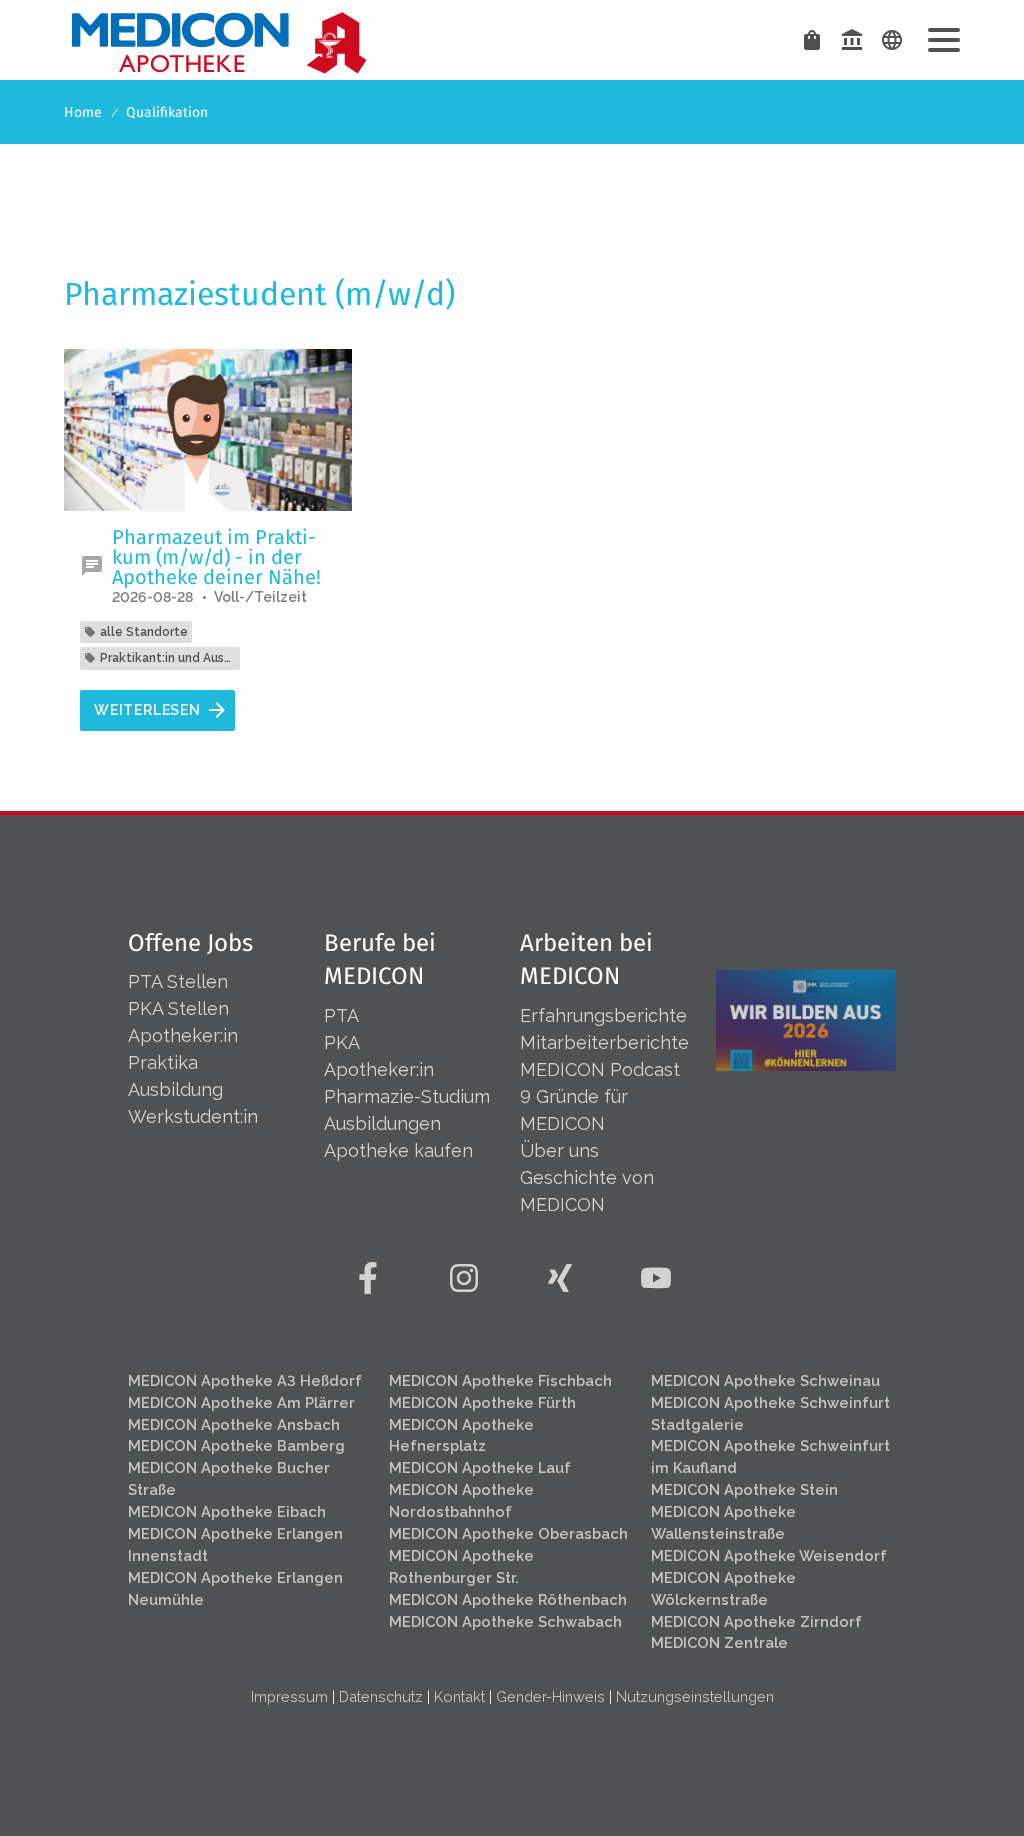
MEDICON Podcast (600, 1069)
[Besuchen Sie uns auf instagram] (464, 1278)
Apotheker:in (183, 1035)
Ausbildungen (382, 1123)
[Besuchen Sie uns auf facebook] (368, 1278)
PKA (342, 1042)
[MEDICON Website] (852, 40)
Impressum (289, 1696)
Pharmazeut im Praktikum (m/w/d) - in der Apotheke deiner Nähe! (216, 557)
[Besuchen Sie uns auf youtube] (656, 1278)
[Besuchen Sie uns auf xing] (560, 1278)
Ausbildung (175, 1089)
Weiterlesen (147, 710)
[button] (944, 40)
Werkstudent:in (193, 1116)
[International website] (892, 40)
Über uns (559, 1150)
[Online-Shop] (812, 40)
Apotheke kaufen (398, 1150)
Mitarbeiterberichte (604, 1042)
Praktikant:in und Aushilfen (168, 658)
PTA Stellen (180, 981)
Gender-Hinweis (550, 1696)
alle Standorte (144, 632)
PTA (341, 1015)
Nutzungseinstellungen (695, 1696)
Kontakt (459, 1696)
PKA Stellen (178, 1008)
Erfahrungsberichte (603, 1015)
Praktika (163, 1062)
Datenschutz (381, 1696)
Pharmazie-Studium (407, 1096)
